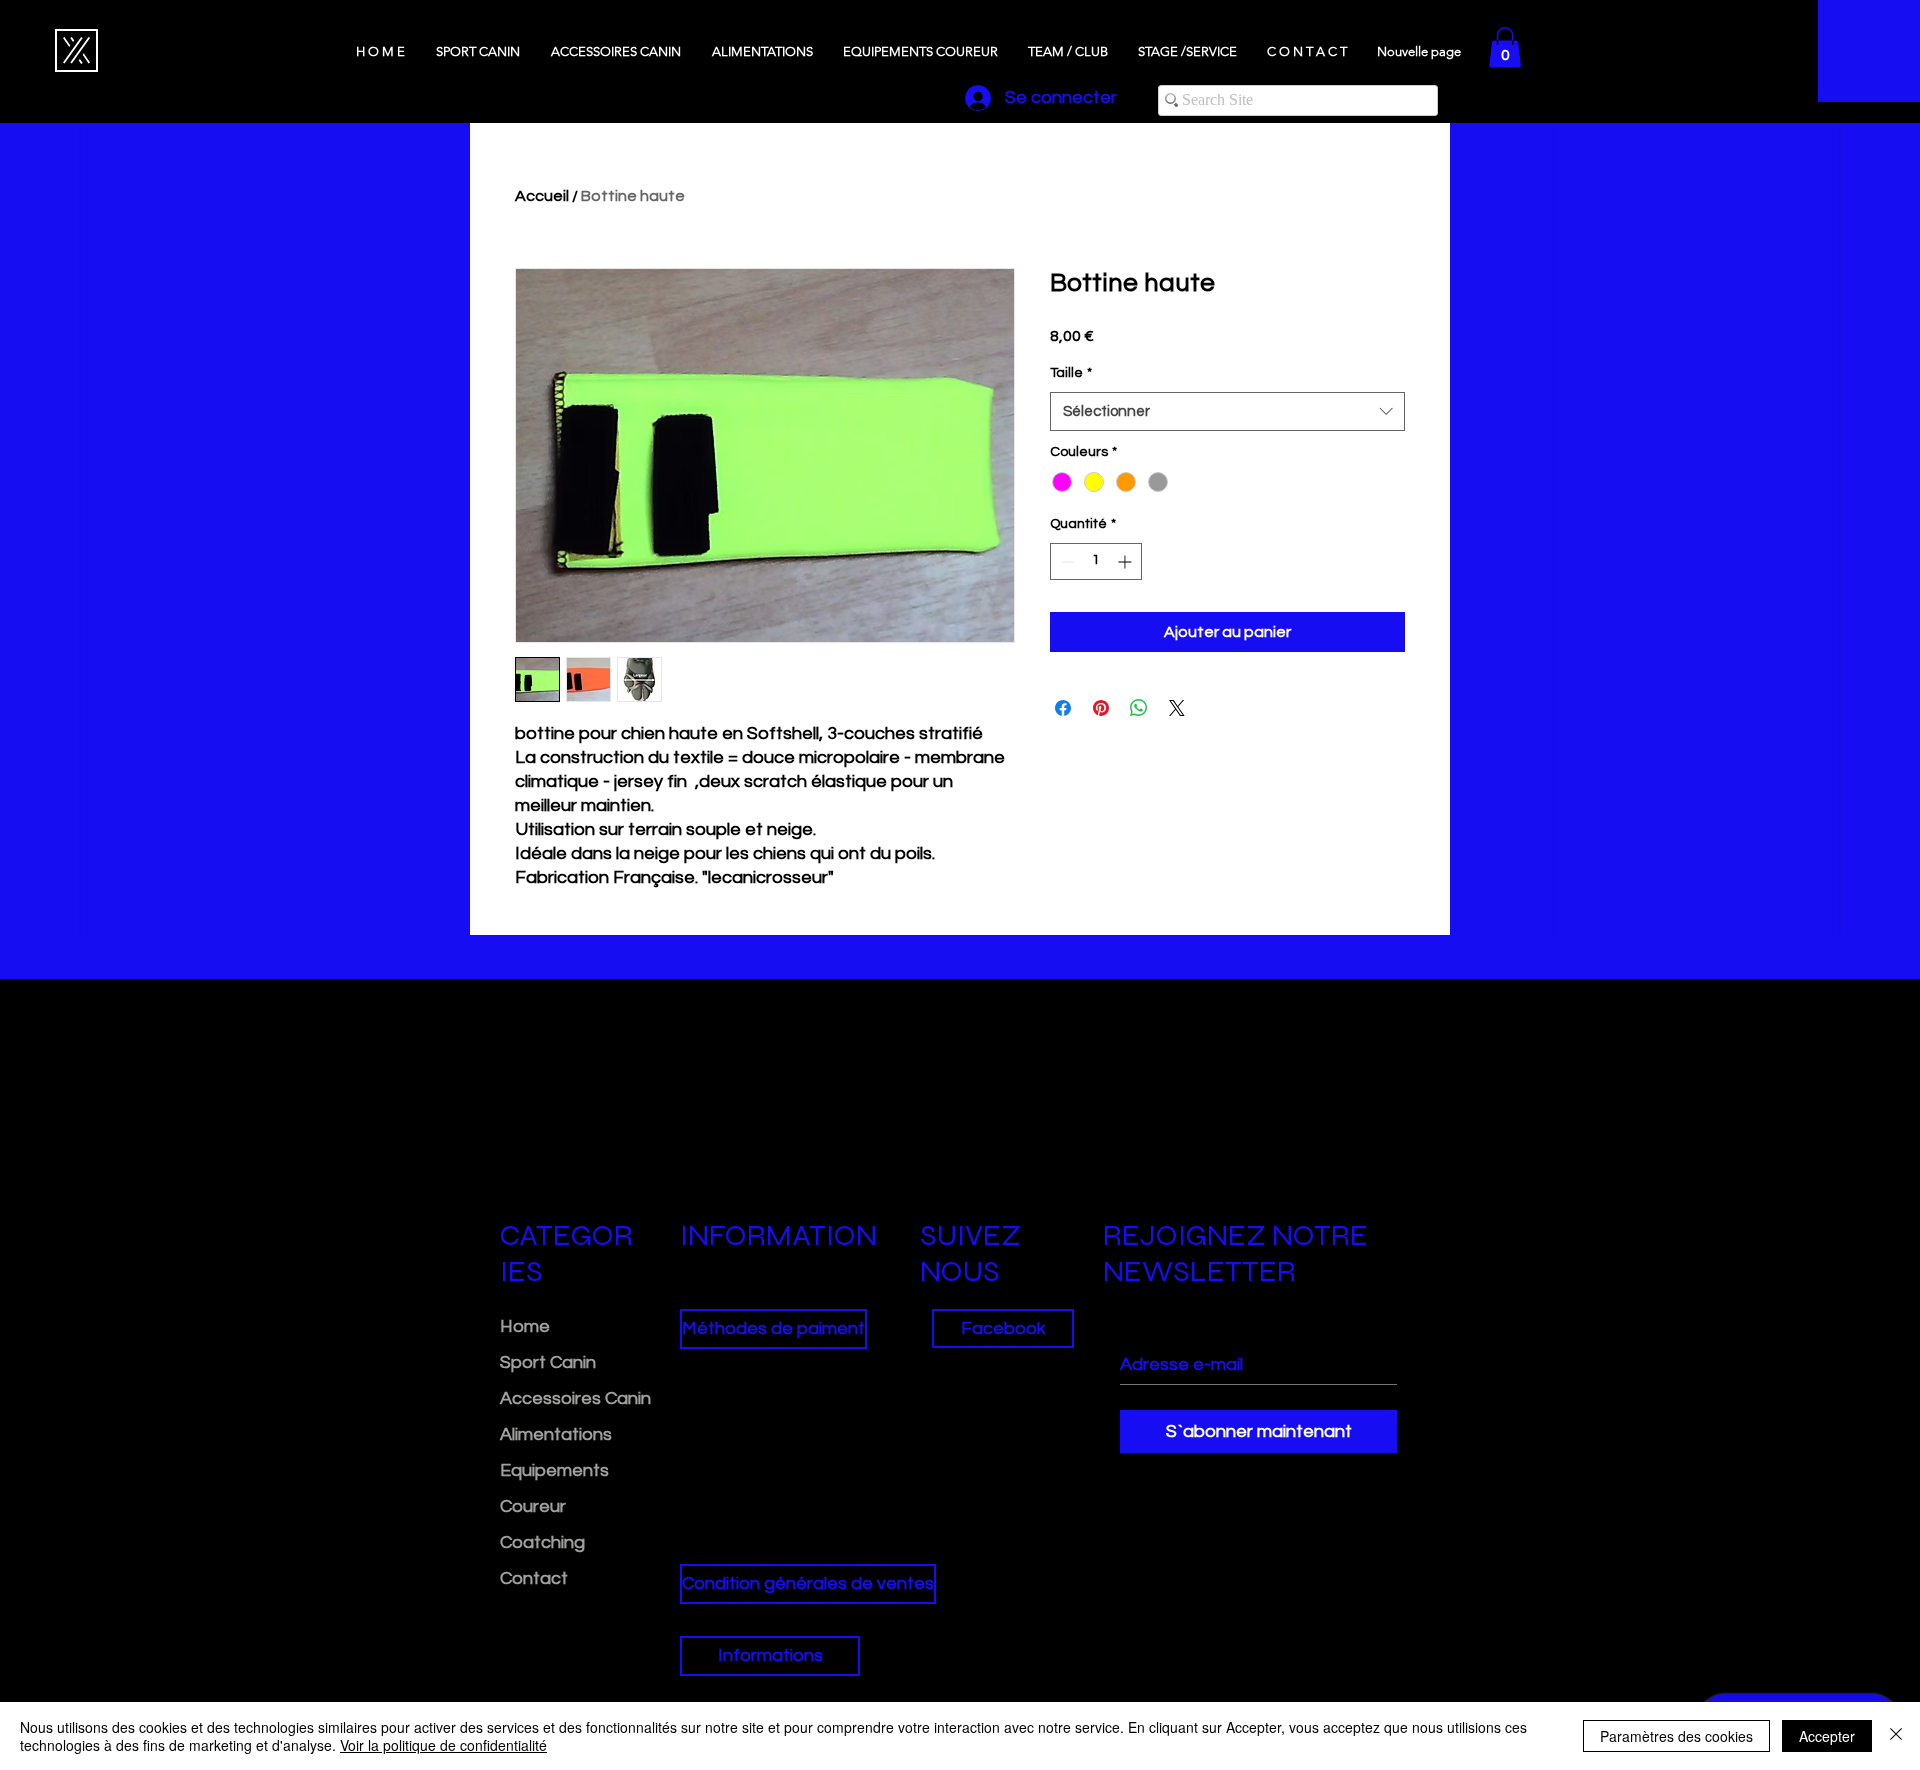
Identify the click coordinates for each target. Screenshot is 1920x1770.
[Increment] (1126, 561)
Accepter (1827, 1736)
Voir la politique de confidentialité (443, 1745)
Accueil (542, 196)
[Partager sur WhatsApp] (1139, 708)
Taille (1071, 373)
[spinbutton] (1096, 561)
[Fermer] (1896, 1736)
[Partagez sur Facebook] (1063, 708)
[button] (1505, 47)
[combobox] (1227, 411)
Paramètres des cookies (1676, 1736)
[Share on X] (1177, 708)
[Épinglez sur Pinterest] (1101, 708)
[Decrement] (1065, 561)
